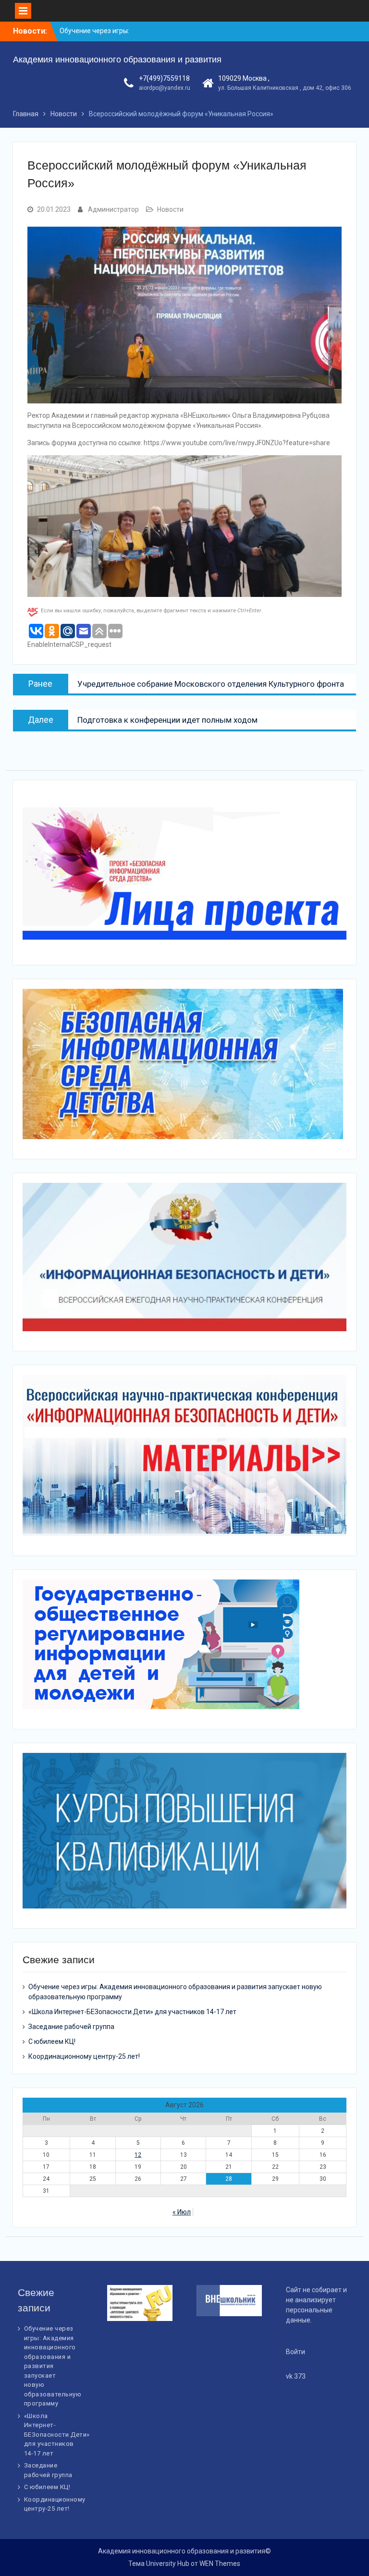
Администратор (113, 209)
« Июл (182, 2212)
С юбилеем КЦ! (52, 2041)
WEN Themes (220, 2564)
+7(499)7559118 (164, 78)
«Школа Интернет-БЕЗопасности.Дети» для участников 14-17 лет (132, 2012)
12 (138, 2155)
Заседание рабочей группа (71, 2027)
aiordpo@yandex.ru (165, 88)
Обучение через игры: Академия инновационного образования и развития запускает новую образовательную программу (53, 2366)
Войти (295, 2352)
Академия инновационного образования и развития (117, 60)
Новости (170, 209)
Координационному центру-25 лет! (84, 2056)
